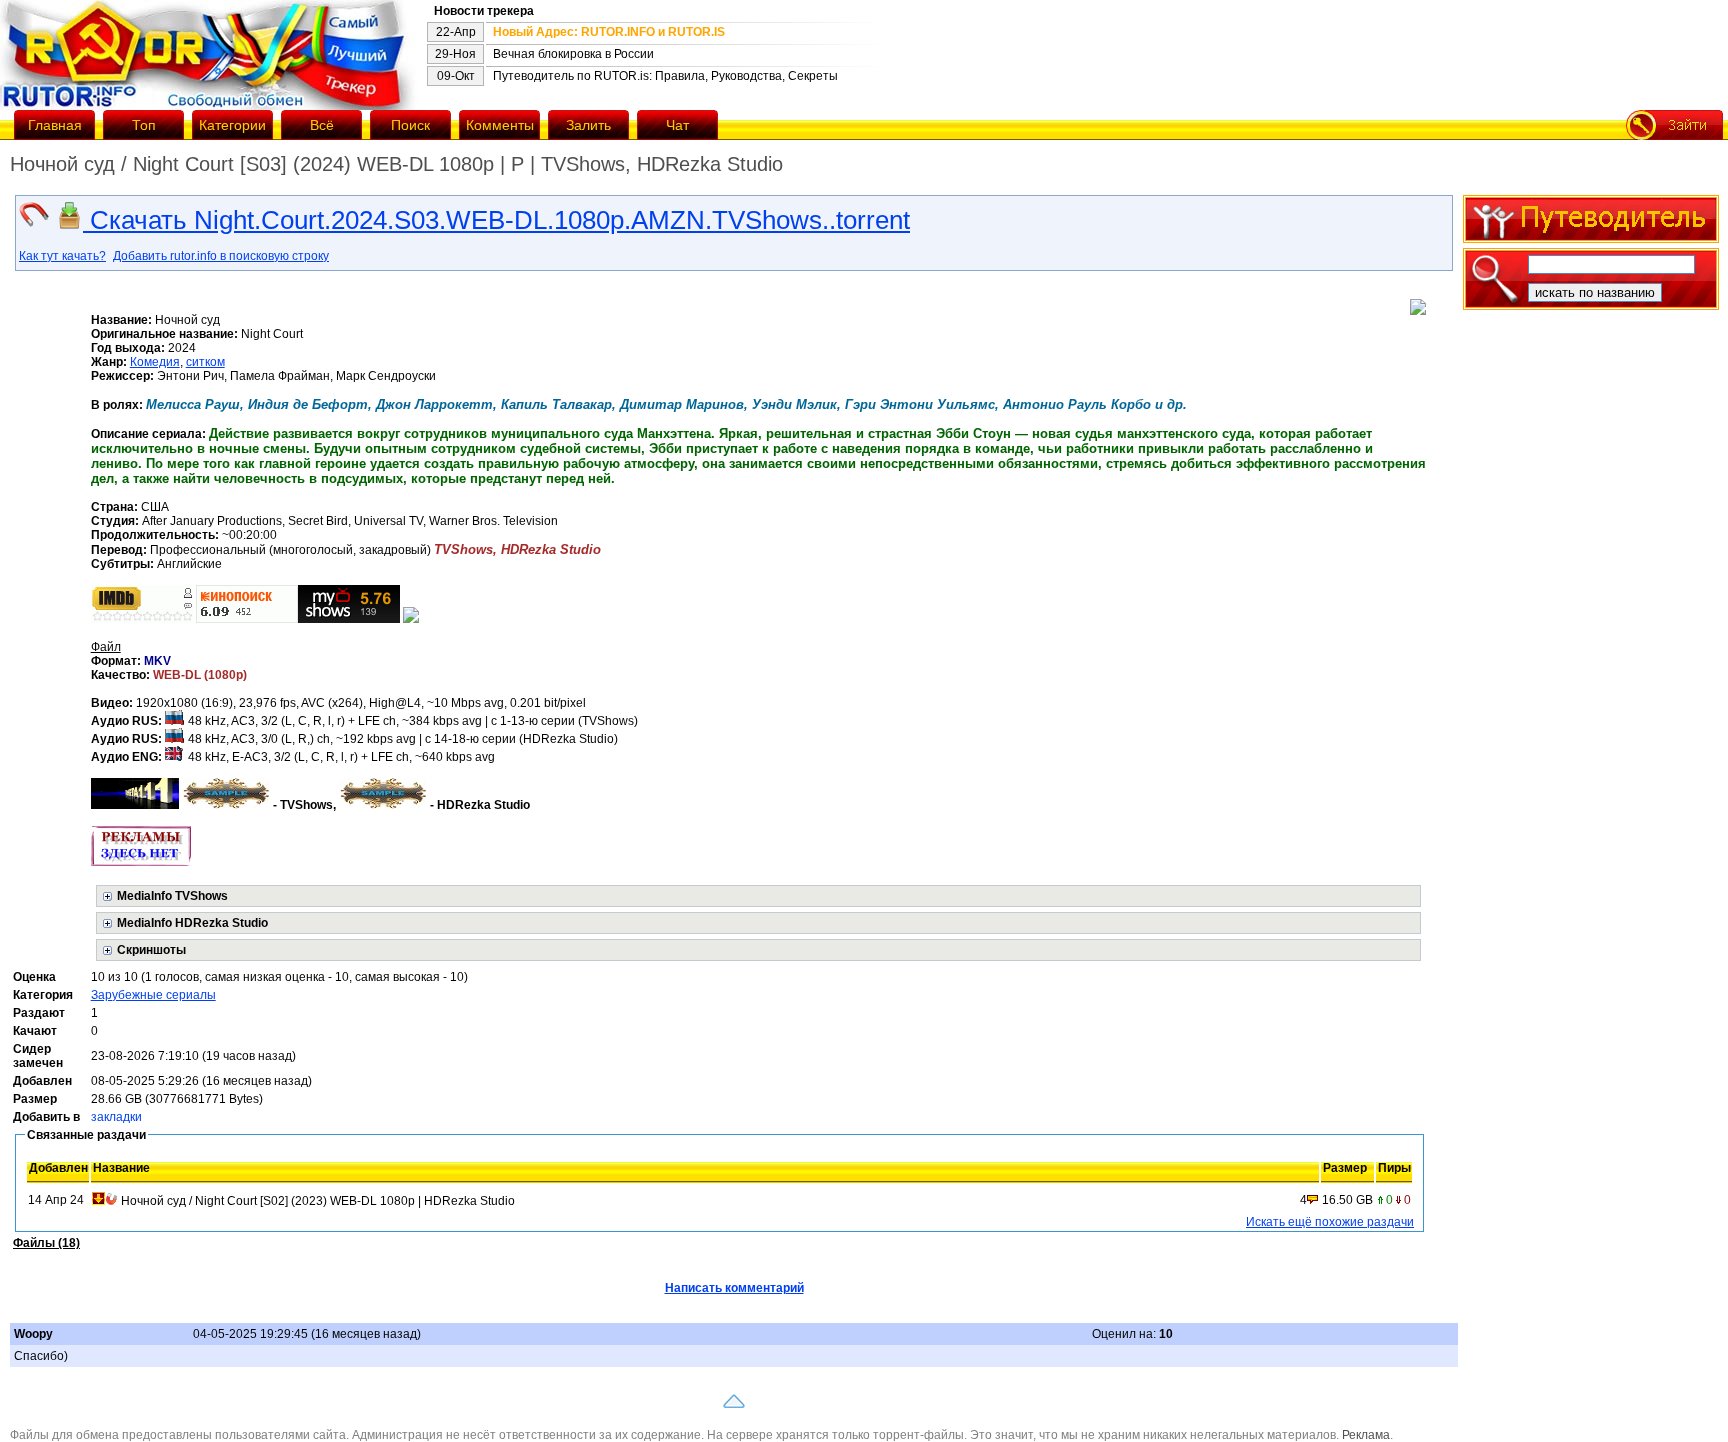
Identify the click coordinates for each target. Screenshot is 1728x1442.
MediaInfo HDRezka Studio (192, 923)
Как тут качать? (62, 256)
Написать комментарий (734, 1288)
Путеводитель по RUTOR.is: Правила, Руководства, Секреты (665, 76)
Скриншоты (151, 950)
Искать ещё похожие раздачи (1330, 1222)
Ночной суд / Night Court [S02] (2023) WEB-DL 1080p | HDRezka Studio (318, 1201)
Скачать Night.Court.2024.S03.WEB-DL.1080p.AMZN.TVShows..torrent (496, 220)
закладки (116, 1117)
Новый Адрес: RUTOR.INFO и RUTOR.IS (609, 32)
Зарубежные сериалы (153, 995)
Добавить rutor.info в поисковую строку (221, 256)
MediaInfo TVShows (172, 896)
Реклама (1366, 1435)
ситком (205, 362)
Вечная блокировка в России (573, 54)
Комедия (155, 362)
